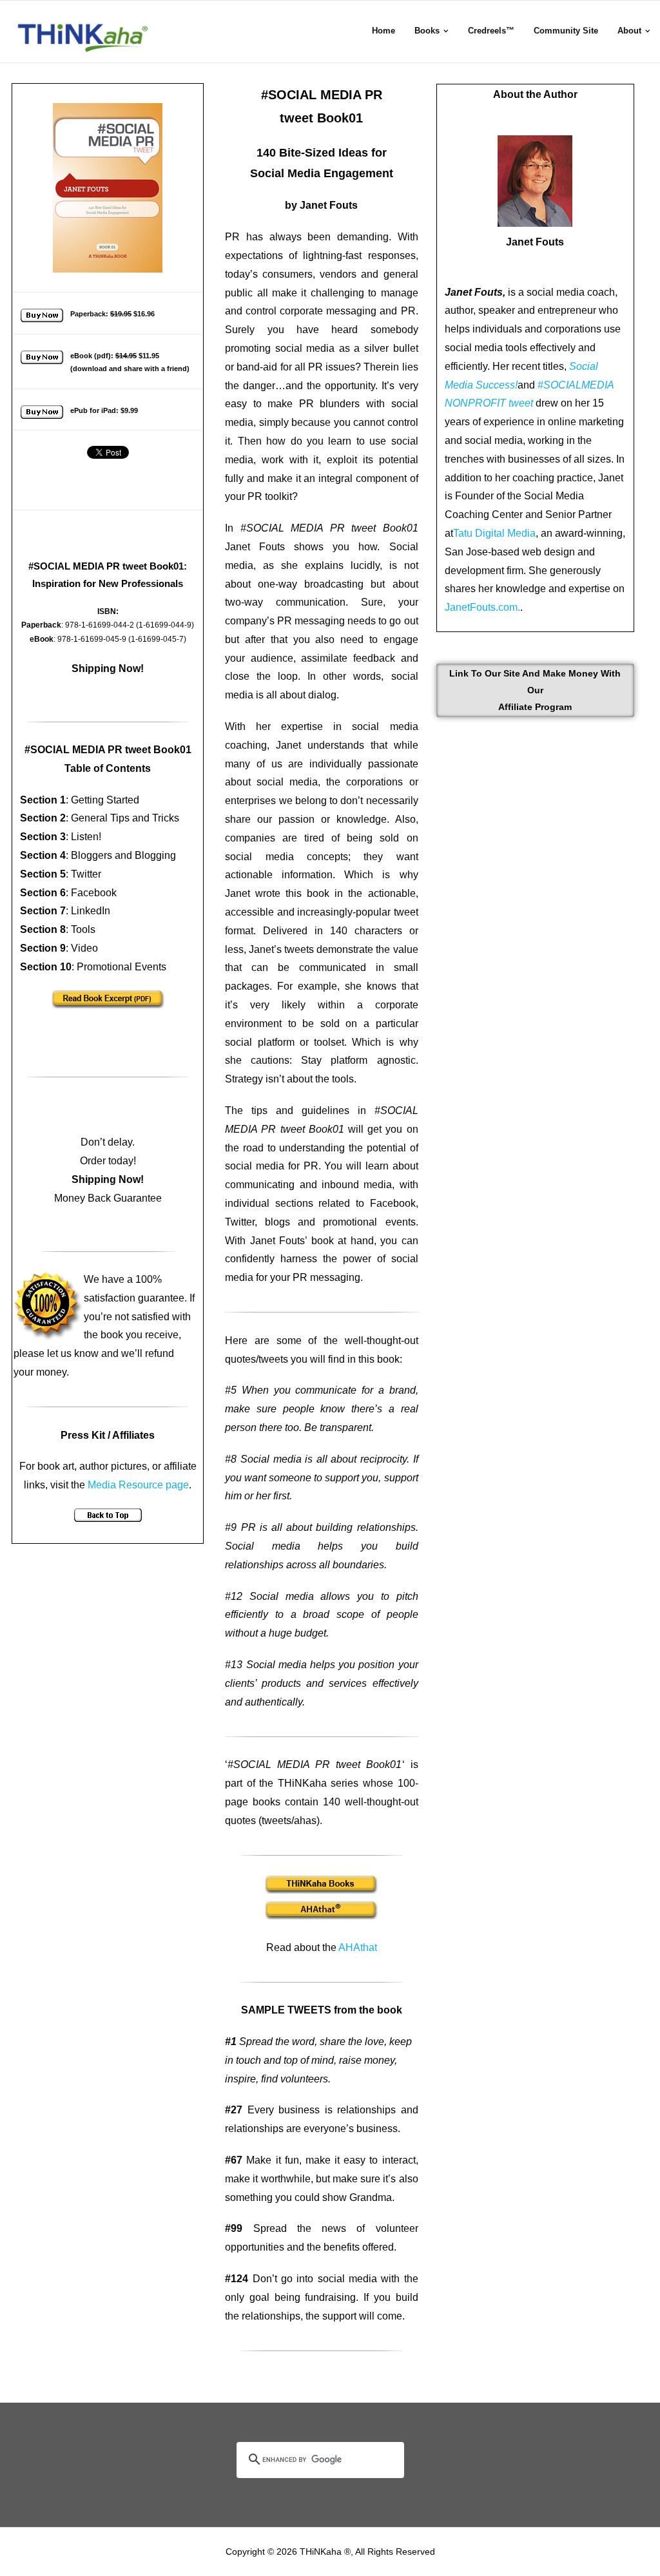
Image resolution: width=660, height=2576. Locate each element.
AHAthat (358, 1947)
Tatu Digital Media (494, 533)
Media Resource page (138, 1485)
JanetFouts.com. (482, 607)
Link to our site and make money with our (535, 690)
